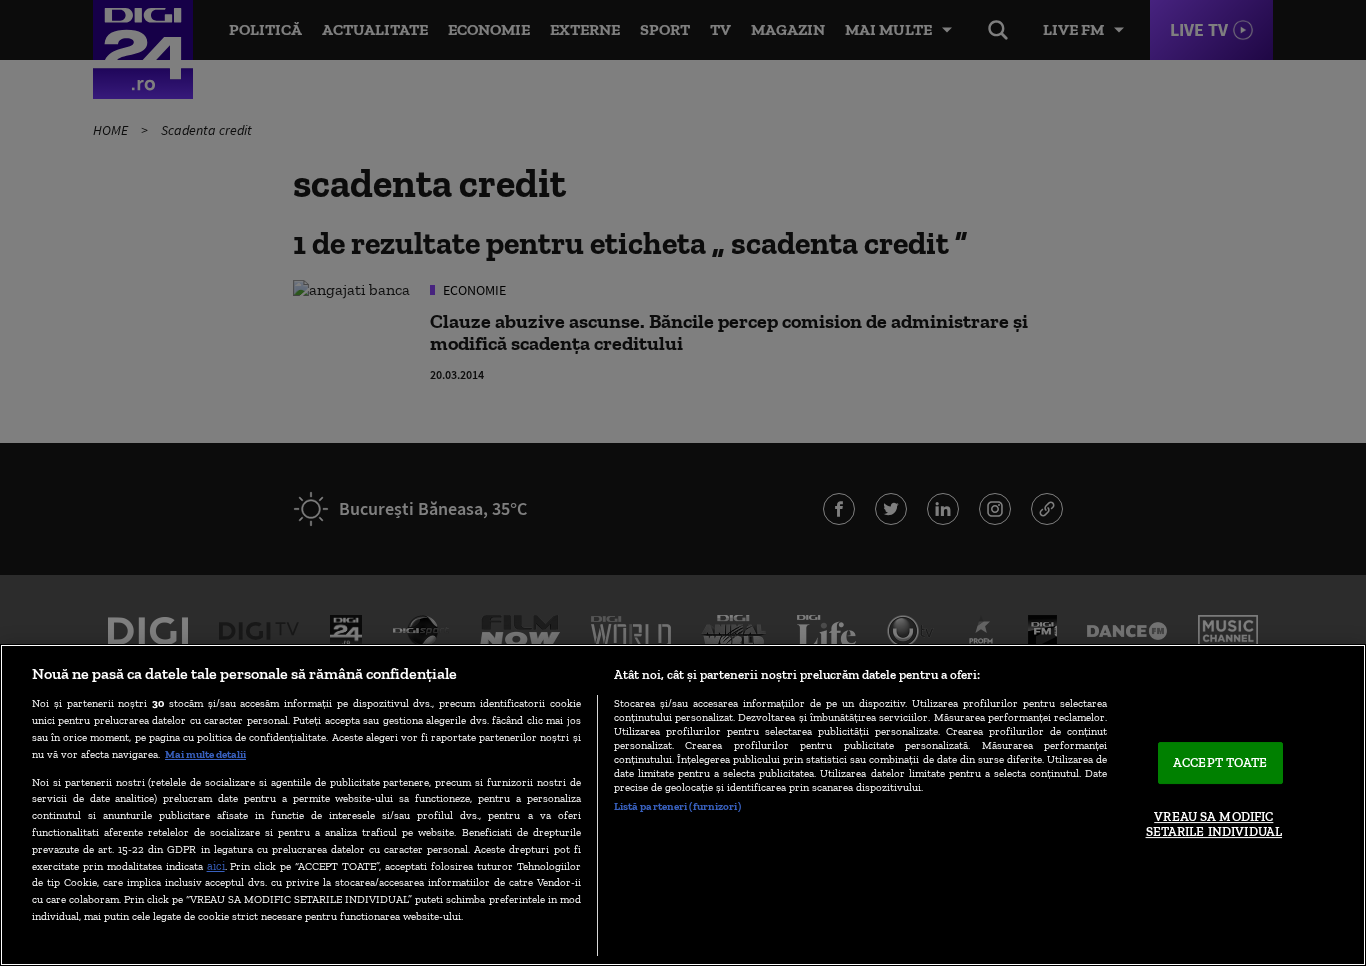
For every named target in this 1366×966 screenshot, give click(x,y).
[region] (683, 805)
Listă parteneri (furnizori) (677, 806)
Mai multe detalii (205, 754)
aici (216, 865)
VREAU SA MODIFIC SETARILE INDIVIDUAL (1214, 824)
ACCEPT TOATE (1220, 762)
